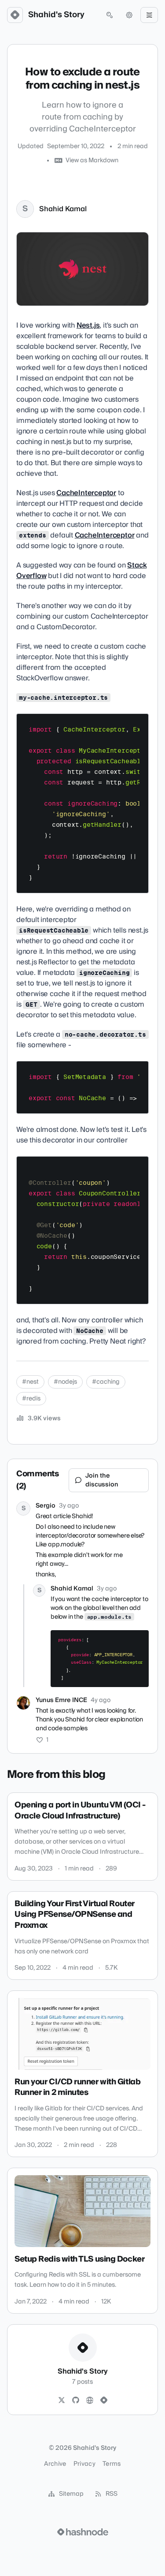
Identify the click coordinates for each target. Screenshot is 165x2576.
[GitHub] (76, 2401)
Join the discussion (102, 1480)
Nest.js (88, 325)
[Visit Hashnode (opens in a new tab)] (83, 2532)
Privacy (84, 2464)
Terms (112, 2464)
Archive (55, 2464)
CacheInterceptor (86, 493)
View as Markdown (92, 161)
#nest (30, 1382)
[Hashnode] (104, 2401)
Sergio (46, 1506)
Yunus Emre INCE (61, 1700)
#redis (31, 1399)
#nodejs (65, 1382)
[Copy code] (138, 724)
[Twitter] (62, 2401)
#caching (106, 1382)
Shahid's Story (56, 15)
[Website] (90, 2401)
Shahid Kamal (63, 209)
